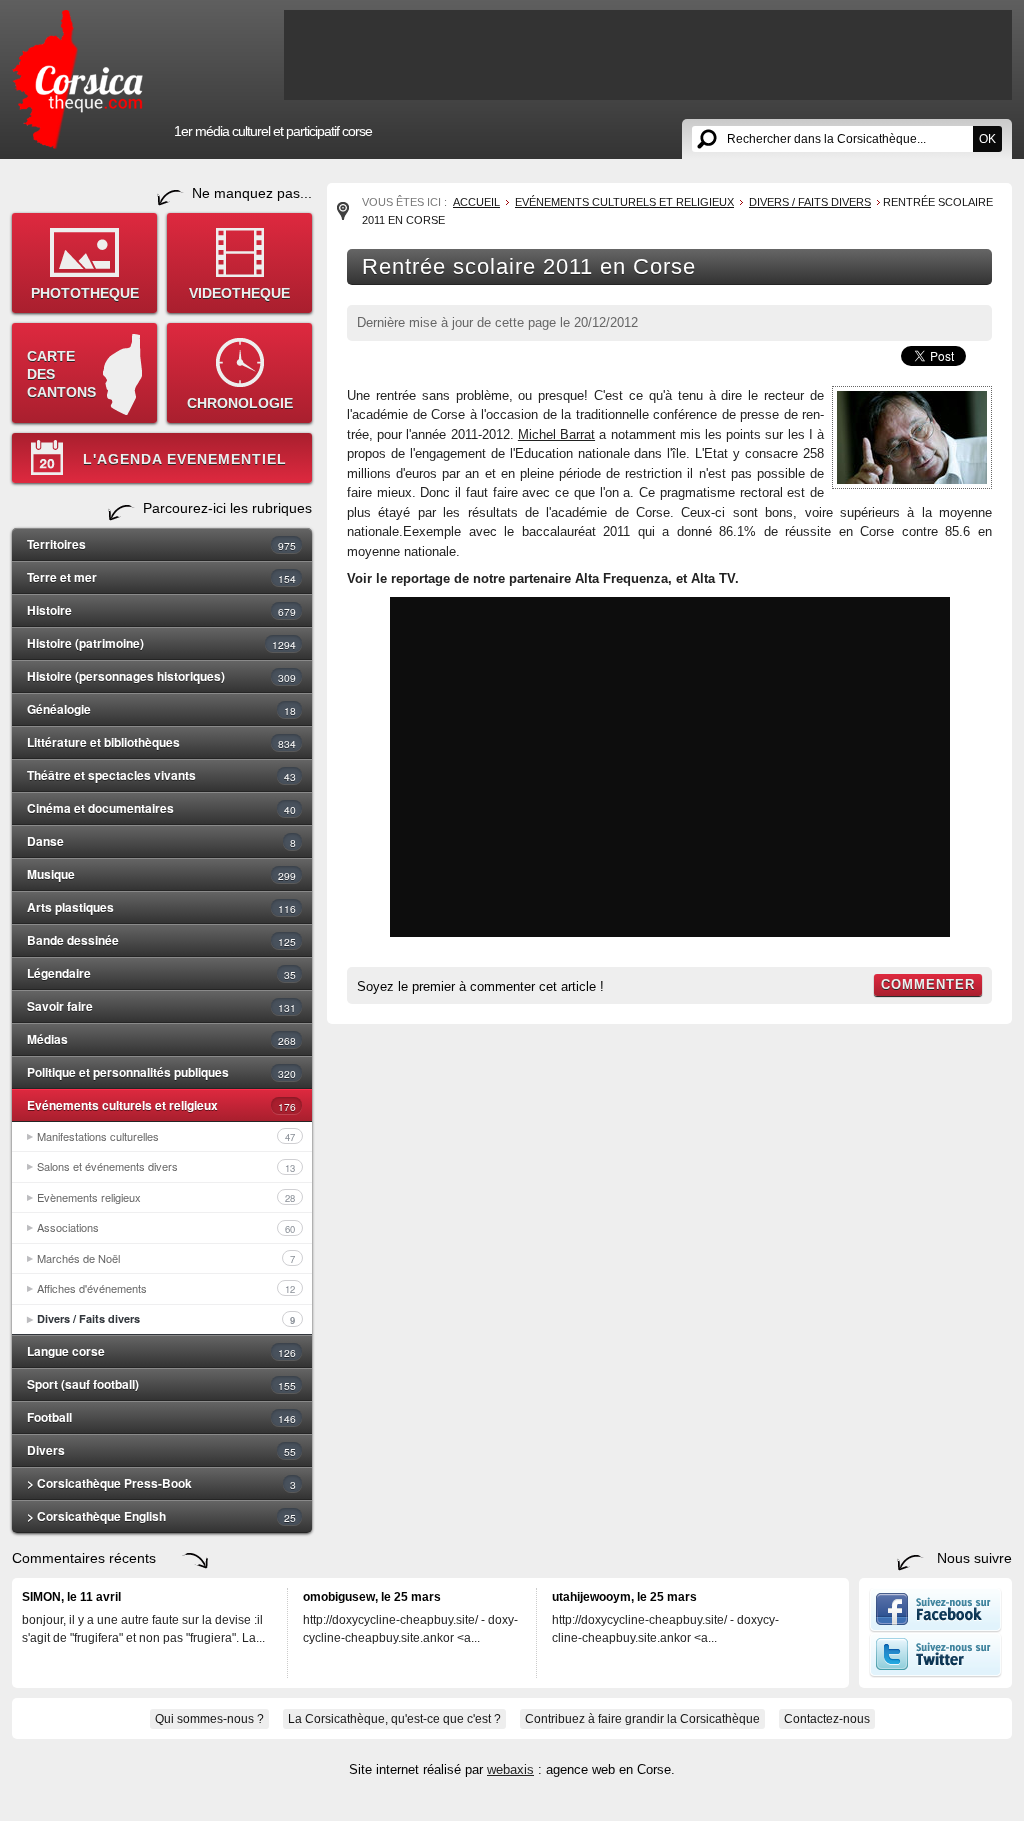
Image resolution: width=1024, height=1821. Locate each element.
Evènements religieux (166, 1197)
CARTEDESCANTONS (61, 374)
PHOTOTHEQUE (85, 293)
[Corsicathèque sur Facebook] (935, 1628)
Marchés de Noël (166, 1258)
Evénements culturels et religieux (161, 1105)
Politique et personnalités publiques (161, 1072)
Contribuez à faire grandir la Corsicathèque (642, 1719)
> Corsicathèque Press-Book (161, 1483)
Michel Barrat (556, 434)
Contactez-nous (827, 1719)
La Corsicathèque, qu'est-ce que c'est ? (394, 1719)
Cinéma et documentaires (161, 808)
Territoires (161, 544)
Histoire (161, 610)
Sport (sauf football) (161, 1384)
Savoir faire (161, 1006)
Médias (161, 1039)
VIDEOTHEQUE (239, 293)
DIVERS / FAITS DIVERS (810, 202)
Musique (161, 874)
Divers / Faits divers (166, 1319)
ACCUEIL (476, 202)
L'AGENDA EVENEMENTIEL (185, 459)
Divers (161, 1450)
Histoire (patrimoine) (161, 643)
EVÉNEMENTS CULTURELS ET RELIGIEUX (624, 202)
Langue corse (161, 1351)
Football (161, 1417)
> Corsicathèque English (161, 1516)
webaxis (510, 1769)
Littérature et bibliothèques (161, 742)
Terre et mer (161, 577)
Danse (161, 841)
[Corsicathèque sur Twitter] (935, 1673)
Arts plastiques (161, 907)
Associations (166, 1227)
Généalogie (161, 709)
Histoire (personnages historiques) (161, 676)
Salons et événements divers (166, 1166)
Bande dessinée (161, 940)
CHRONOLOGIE (240, 403)
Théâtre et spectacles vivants (161, 775)
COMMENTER (928, 984)
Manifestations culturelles (166, 1136)
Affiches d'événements (166, 1288)
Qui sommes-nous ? (209, 1719)
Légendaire (161, 973)
